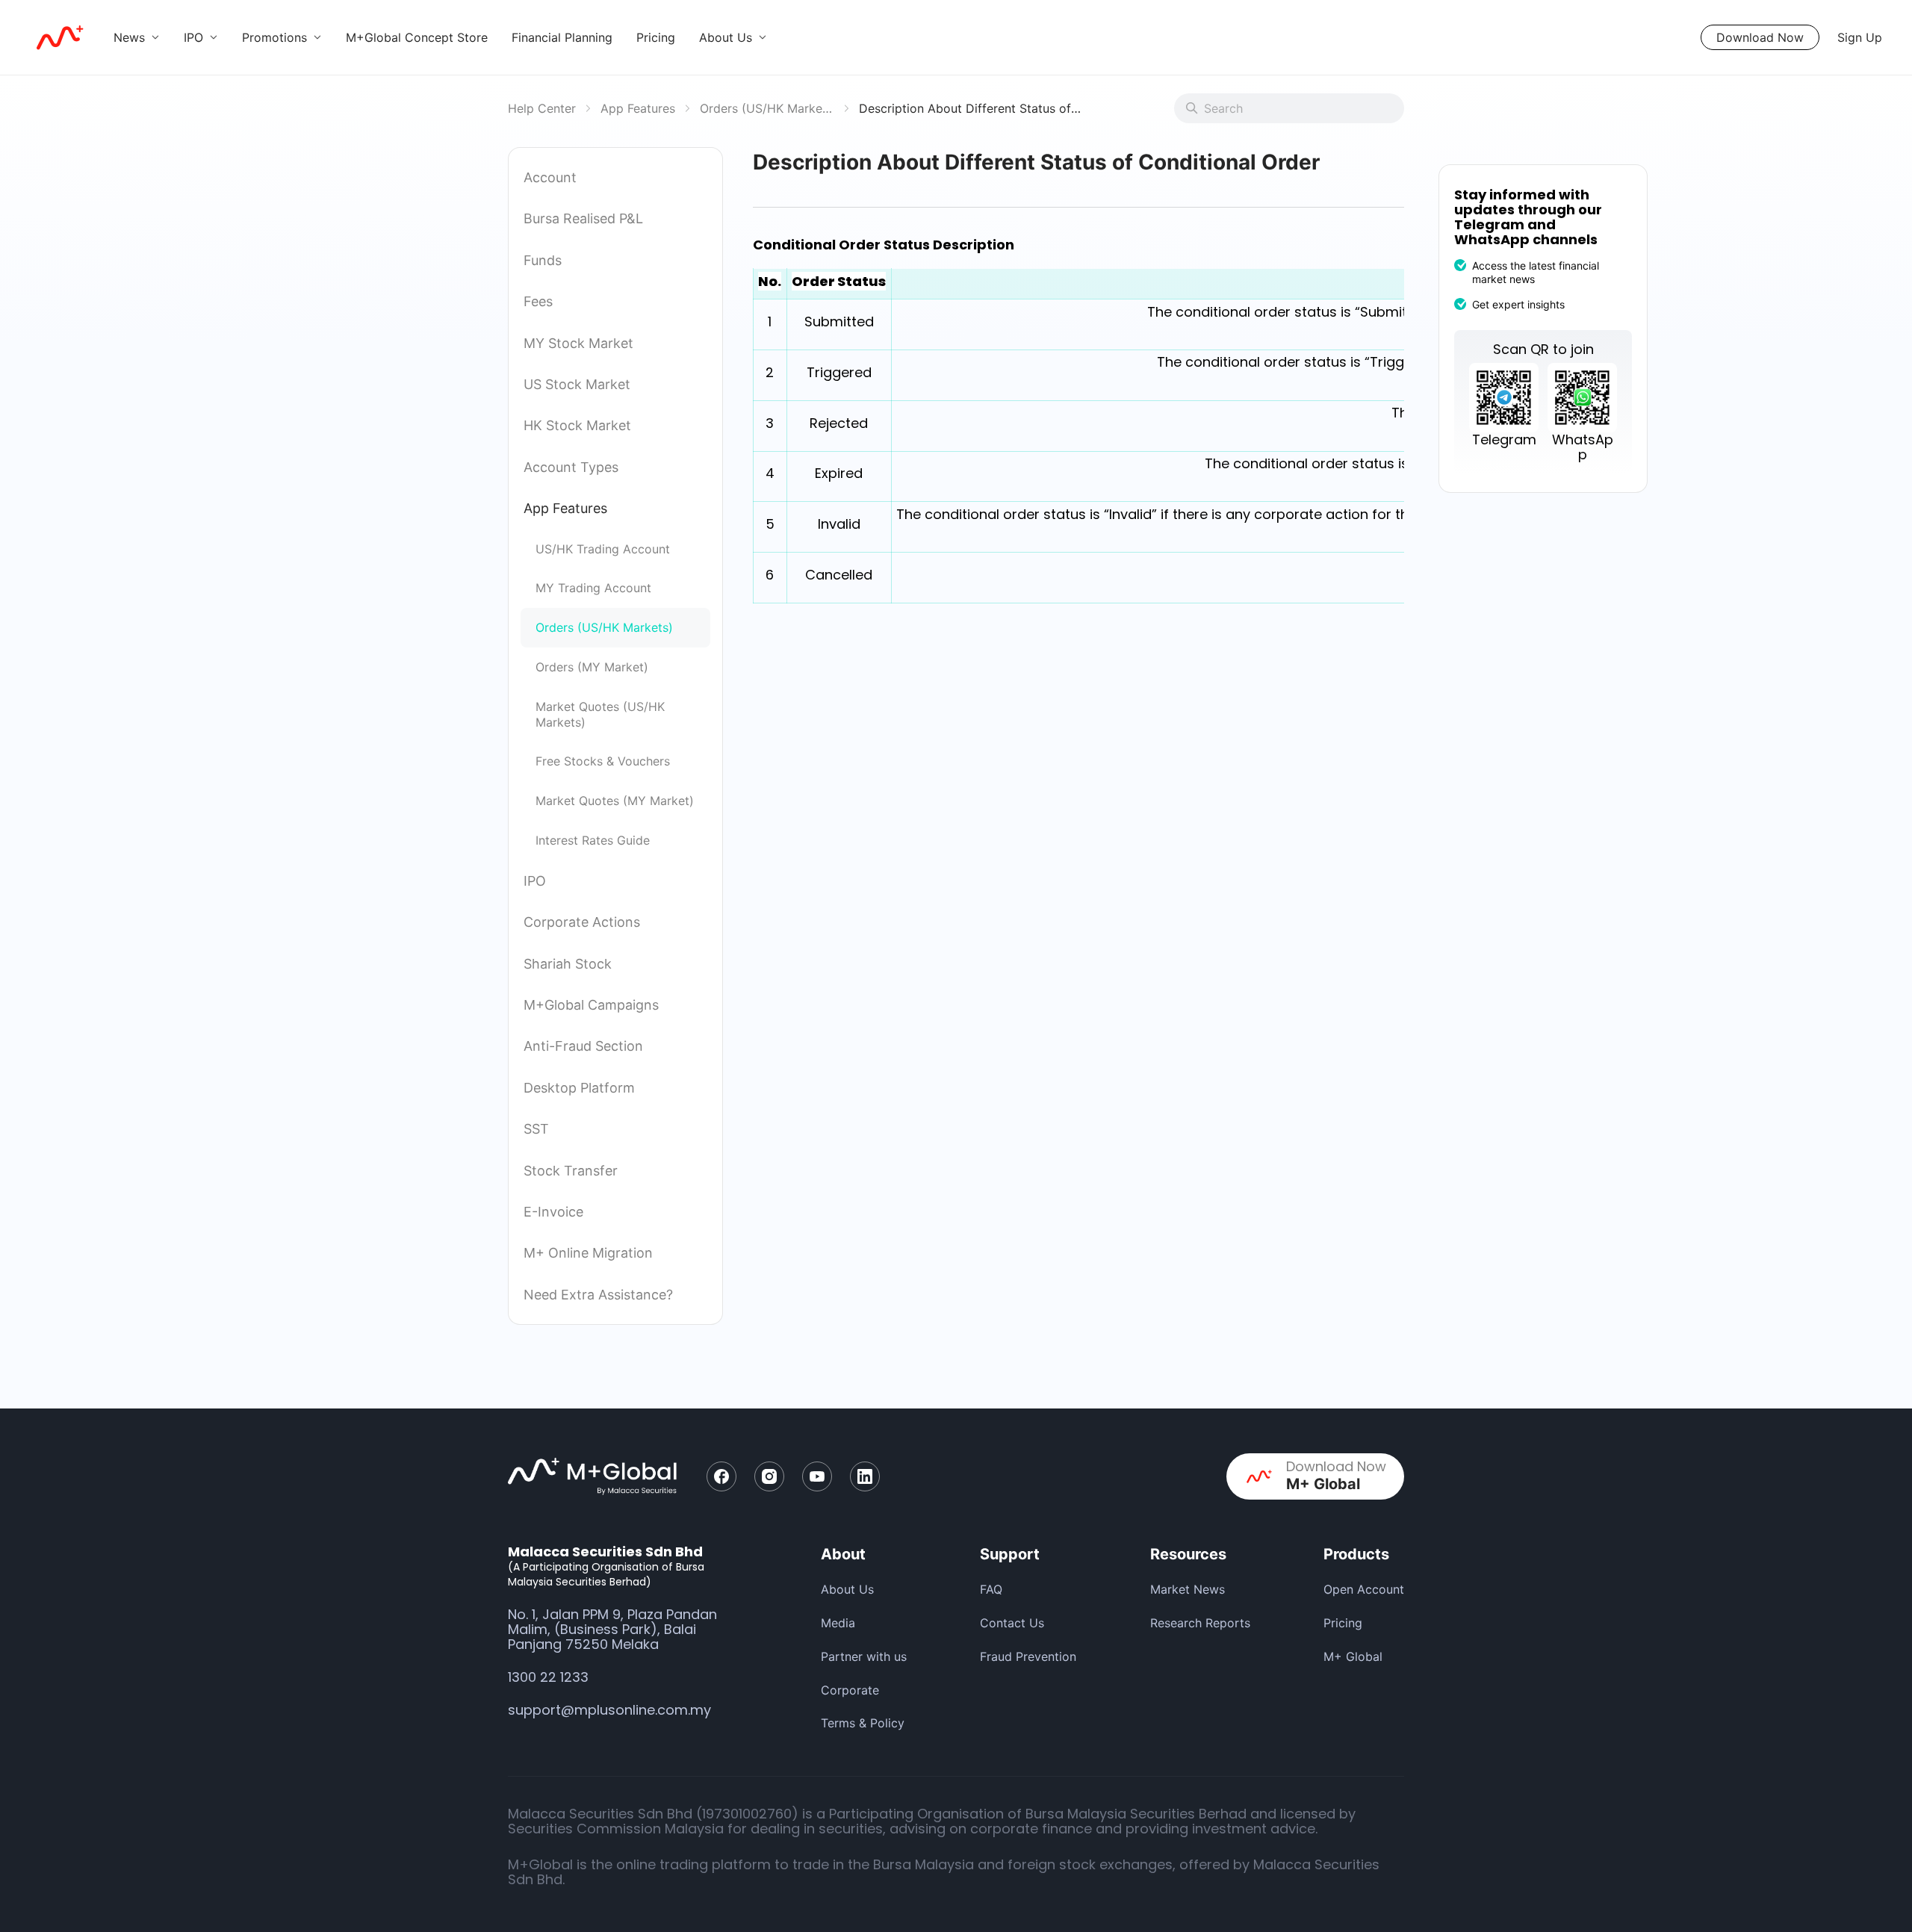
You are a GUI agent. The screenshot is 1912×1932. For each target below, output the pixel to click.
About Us (847, 1589)
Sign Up (1860, 37)
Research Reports (1200, 1623)
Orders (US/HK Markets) (767, 108)
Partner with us (864, 1656)
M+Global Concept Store (417, 37)
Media (838, 1623)
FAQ (991, 1589)
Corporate (850, 1690)
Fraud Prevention (1028, 1656)
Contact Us (1012, 1623)
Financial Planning (562, 37)
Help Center (542, 108)
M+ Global (1353, 1656)
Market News (1188, 1589)
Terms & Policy (863, 1723)
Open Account (1364, 1589)
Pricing (656, 37)
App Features (638, 108)
